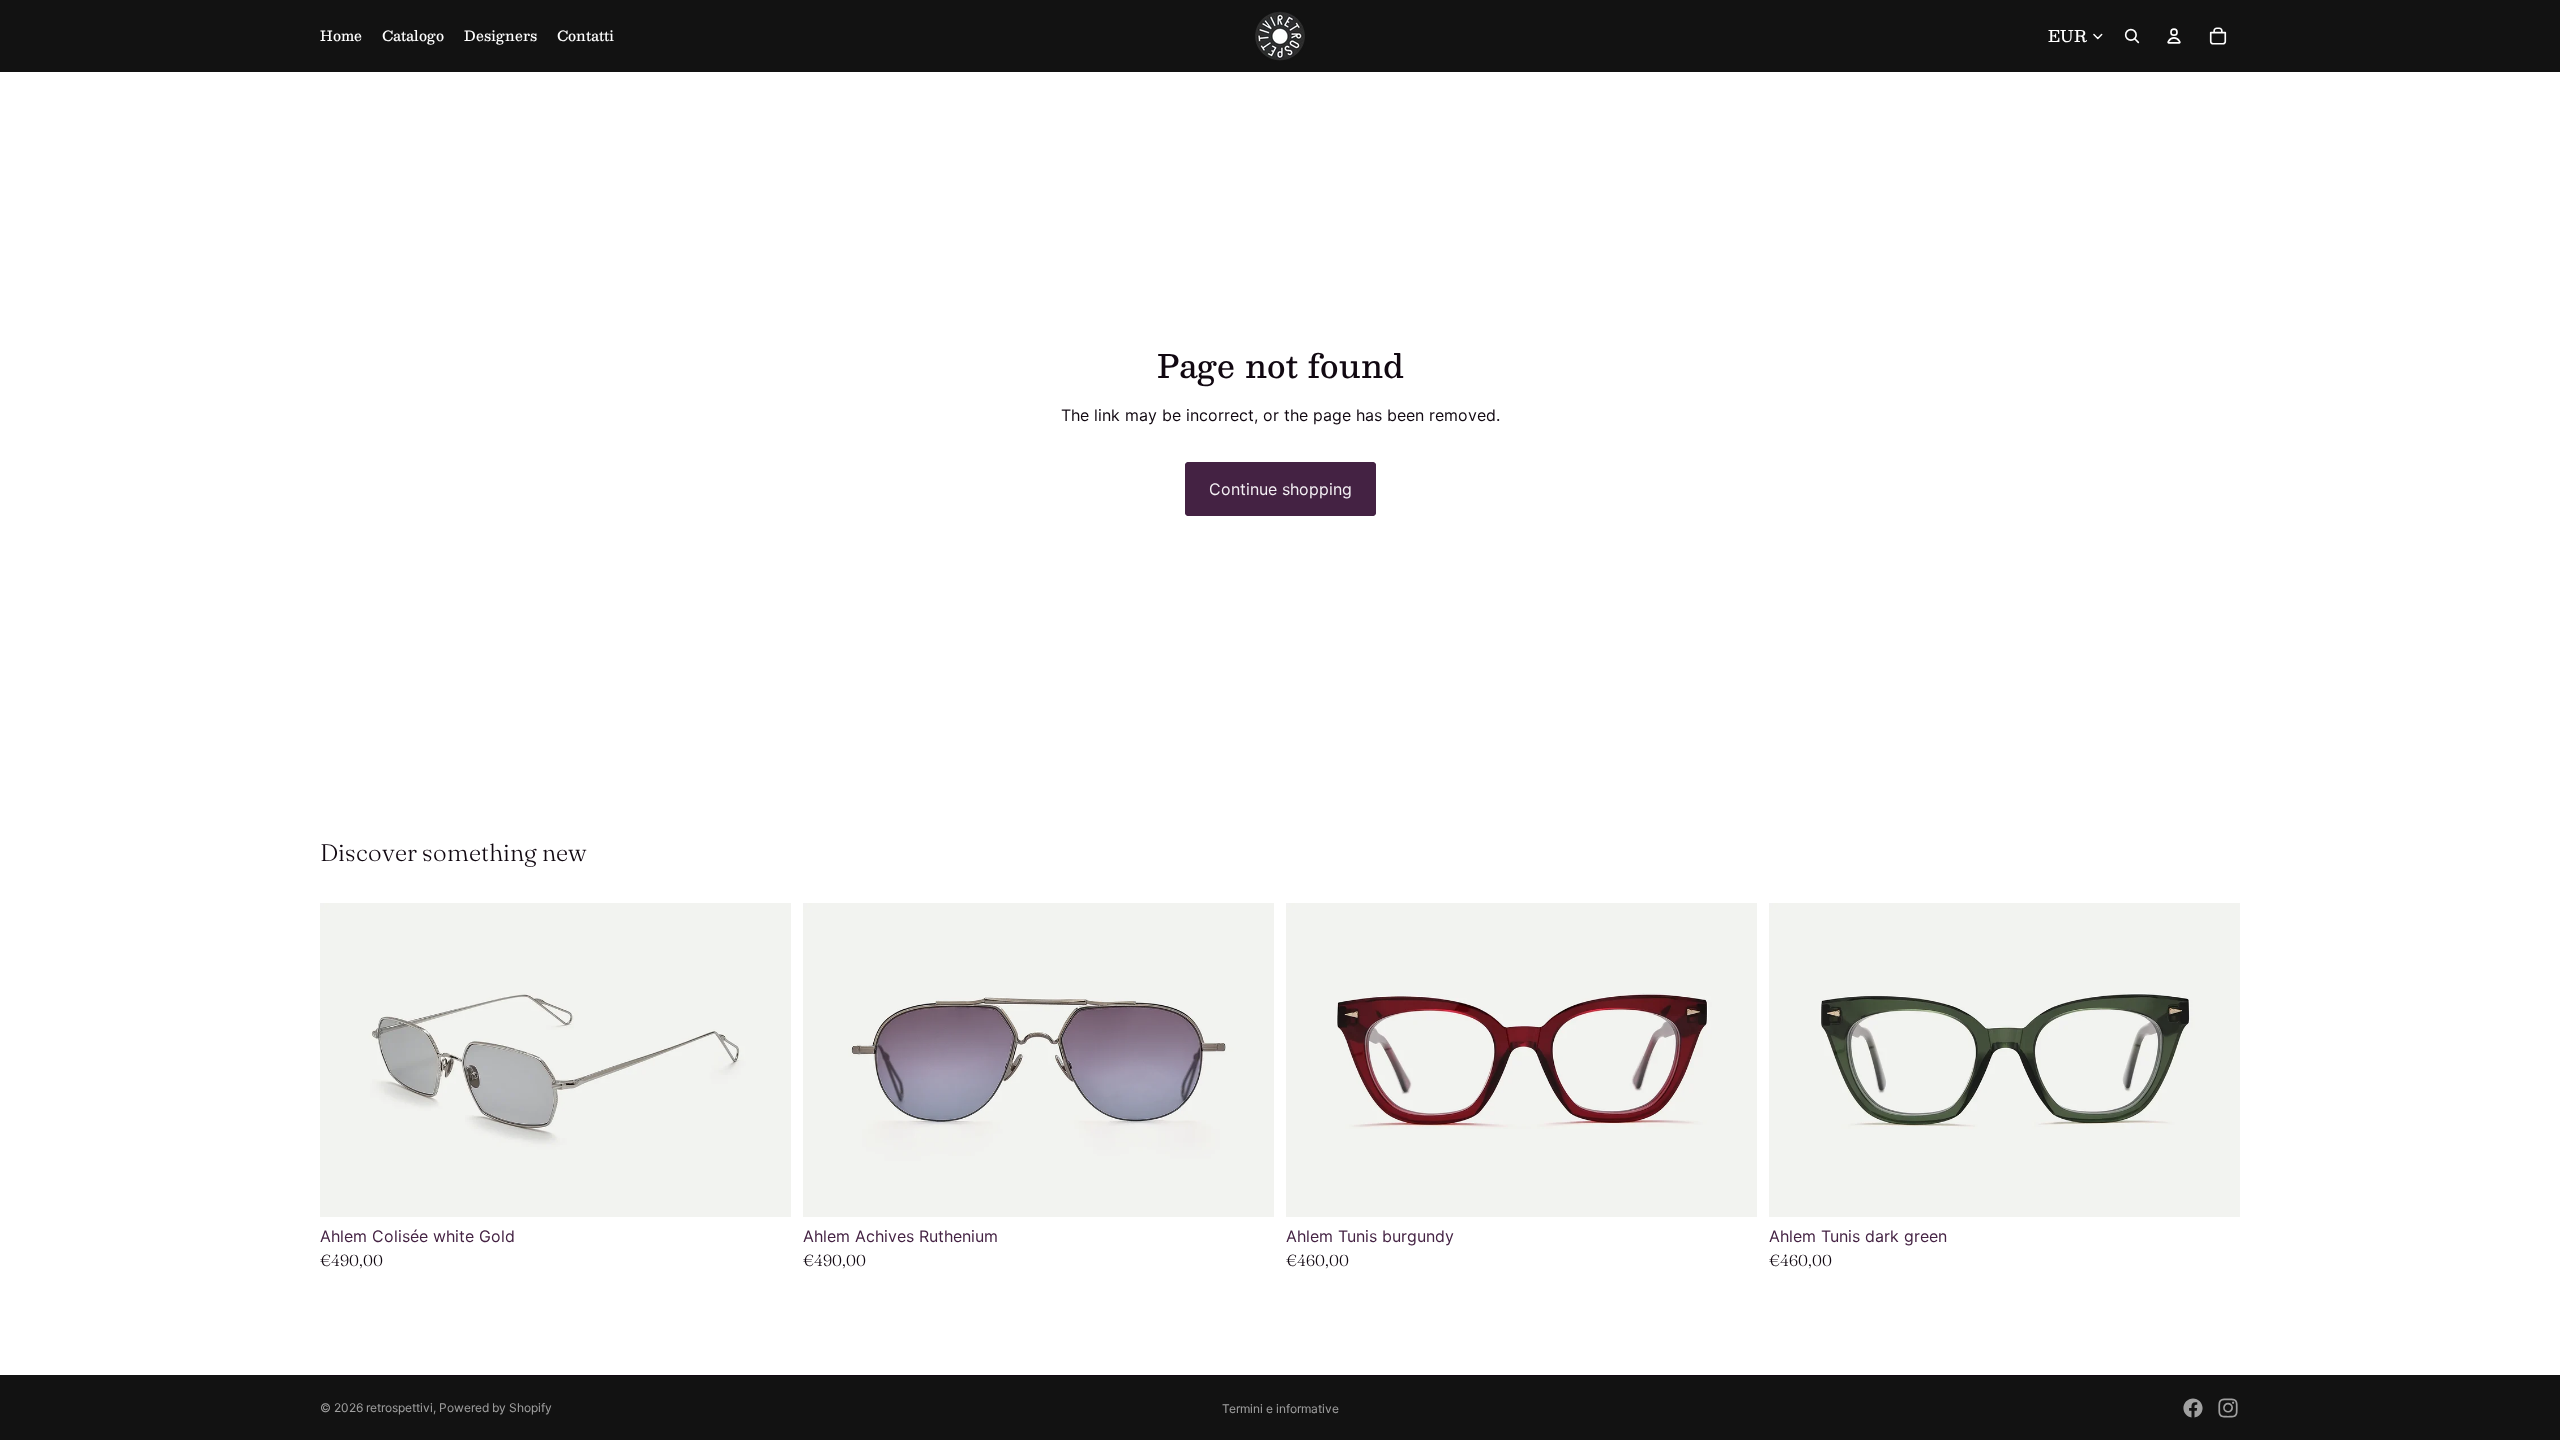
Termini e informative (1280, 1408)
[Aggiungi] (1243, 1187)
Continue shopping (1280, 489)
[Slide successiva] (1244, 1060)
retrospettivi (399, 1407)
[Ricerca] (2132, 36)
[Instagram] (2228, 1408)
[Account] (2174, 36)
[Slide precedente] (833, 1060)
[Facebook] (2193, 1408)
